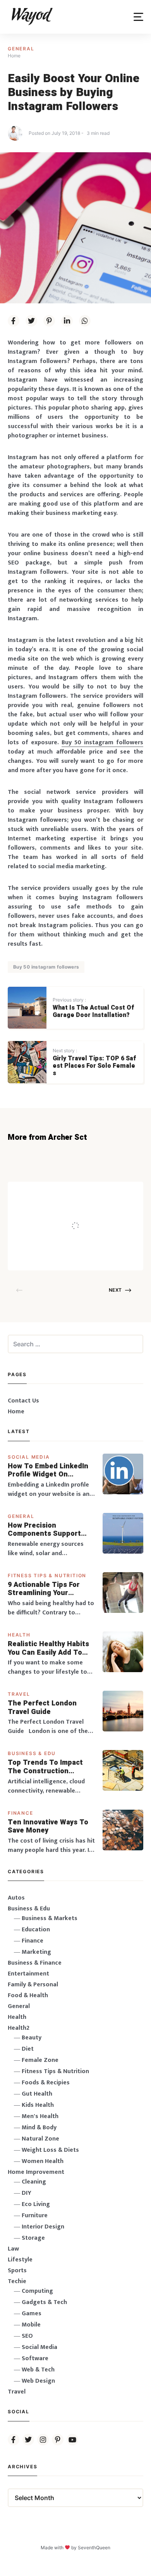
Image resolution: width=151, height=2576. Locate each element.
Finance (21, 1813)
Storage (33, 2238)
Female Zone (40, 2060)
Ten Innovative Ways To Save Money (48, 1827)
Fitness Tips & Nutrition (47, 1575)
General (21, 49)
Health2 (19, 2028)
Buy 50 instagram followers (46, 967)
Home (16, 1412)
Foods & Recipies (86, 1193)
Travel (19, 1694)
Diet (28, 2049)
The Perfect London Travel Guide (42, 1708)
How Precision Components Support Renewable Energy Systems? (44, 1530)
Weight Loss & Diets (50, 2150)
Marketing (36, 1952)
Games (32, 2314)
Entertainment (28, 1974)
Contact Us (23, 1401)
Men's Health (40, 2116)
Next (115, 1290)
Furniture (35, 2215)
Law (13, 2249)
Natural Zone (40, 2139)
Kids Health (38, 2105)
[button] (138, 17)
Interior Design (43, 2227)
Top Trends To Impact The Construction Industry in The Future (46, 1767)
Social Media (29, 1457)
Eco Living (36, 2204)
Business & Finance (35, 1963)
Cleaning (34, 2182)
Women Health (43, 2161)
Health (19, 1635)
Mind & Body (39, 2128)
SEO (27, 2336)
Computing (37, 2291)
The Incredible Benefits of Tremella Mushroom (95, 1210)
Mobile (31, 2325)
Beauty (32, 2038)
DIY (27, 2193)
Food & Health (28, 1995)
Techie (17, 2281)
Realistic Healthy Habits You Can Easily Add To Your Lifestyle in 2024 (48, 1648)
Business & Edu (32, 1753)
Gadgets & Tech (44, 2302)
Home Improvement (36, 2172)
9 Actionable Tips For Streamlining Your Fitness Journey (44, 1589)
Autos (16, 1898)
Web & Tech (38, 2370)
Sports (17, 2271)
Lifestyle (20, 2260)
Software (35, 2358)
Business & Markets (50, 1918)
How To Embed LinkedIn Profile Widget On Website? (48, 1470)
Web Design (38, 2381)
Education (36, 1930)
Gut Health (37, 2094)
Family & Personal (33, 1985)
